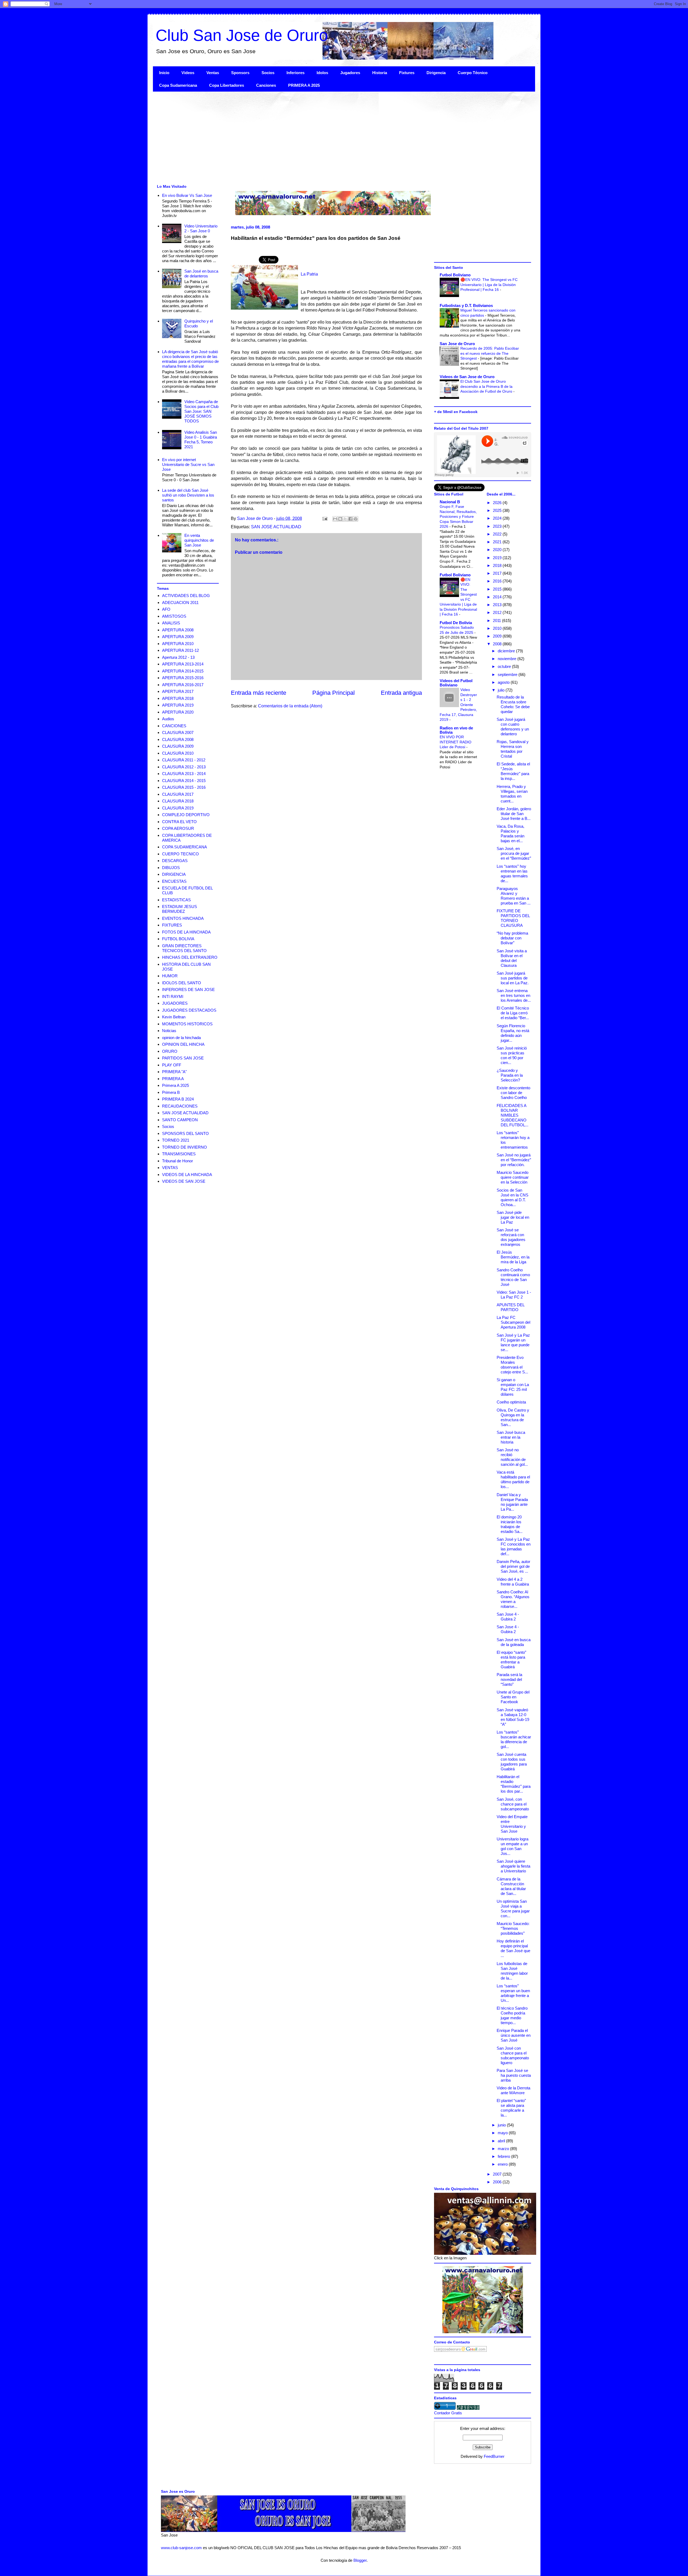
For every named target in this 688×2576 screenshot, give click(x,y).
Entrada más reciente (259, 693)
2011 (497, 621)
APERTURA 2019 (178, 705)
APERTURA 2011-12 (180, 650)
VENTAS (170, 1168)
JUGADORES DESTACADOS (189, 1010)
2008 (498, 644)
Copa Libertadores (227, 85)
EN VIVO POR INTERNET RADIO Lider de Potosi (456, 742)
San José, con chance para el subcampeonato (513, 1804)
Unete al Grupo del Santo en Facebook (513, 1697)
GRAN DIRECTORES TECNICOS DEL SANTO (184, 948)
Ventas (213, 73)
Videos (188, 73)
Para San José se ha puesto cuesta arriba (514, 2075)
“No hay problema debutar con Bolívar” (512, 938)
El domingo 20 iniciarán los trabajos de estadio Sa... (510, 1524)
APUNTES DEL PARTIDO (510, 1307)
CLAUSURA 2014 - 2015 (184, 781)
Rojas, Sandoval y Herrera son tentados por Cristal (513, 749)
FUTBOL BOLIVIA (178, 939)
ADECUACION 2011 (180, 603)
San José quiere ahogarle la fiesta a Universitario (513, 1866)
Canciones (266, 85)
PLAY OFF (172, 1065)
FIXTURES (172, 925)
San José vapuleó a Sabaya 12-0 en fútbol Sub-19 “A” (513, 1717)
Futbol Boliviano (455, 275)
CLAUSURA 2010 (178, 753)
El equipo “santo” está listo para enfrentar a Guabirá (511, 1660)
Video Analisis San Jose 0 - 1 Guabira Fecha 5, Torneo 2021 (201, 439)
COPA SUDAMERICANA (184, 847)
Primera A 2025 (175, 1085)
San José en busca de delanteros (201, 274)
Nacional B (450, 502)
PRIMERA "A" (174, 1072)
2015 (498, 589)
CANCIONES (174, 726)
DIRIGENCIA (174, 874)
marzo (504, 2149)
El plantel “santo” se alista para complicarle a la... (511, 2108)
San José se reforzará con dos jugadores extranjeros (511, 1237)
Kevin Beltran (174, 1017)
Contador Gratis (448, 2413)
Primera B (171, 1092)
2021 (498, 542)
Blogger (360, 2560)
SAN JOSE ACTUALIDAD (276, 527)
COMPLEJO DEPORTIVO (186, 815)
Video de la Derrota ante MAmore (513, 2090)
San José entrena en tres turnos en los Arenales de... (514, 995)
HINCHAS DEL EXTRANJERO (190, 957)
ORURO (170, 1051)
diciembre (507, 651)
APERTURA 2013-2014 (183, 664)
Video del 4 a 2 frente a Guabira (513, 1582)
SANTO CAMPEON (180, 1120)
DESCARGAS (175, 861)
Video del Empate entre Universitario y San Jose (512, 1824)
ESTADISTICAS (176, 900)
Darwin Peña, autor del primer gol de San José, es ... (513, 1566)
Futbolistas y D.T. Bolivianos (466, 305)
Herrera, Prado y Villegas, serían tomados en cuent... (512, 794)
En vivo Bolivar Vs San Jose (187, 195)
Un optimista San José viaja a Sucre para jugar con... (513, 1909)
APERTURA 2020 (178, 712)
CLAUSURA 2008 (178, 739)
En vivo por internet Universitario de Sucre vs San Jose (188, 464)
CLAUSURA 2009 (178, 746)
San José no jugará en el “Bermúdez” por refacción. (514, 1160)
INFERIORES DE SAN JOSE (188, 989)
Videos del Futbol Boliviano (456, 683)
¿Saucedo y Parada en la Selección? (510, 1075)
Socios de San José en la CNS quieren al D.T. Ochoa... (513, 1197)
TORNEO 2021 (176, 1140)
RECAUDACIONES (180, 1106)
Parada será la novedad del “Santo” (509, 1679)
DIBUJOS (171, 868)
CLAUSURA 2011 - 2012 (184, 760)
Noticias (169, 1031)
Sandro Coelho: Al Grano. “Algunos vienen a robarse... (513, 1599)
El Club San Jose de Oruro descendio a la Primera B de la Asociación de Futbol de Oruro (487, 386)
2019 (498, 558)
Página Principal (334, 693)
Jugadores (350, 73)
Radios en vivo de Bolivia (456, 730)
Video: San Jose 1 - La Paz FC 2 (514, 1295)
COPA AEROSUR (178, 828)
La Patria (309, 274)
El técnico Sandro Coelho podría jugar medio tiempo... (512, 2015)
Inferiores (295, 73)
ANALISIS (171, 623)
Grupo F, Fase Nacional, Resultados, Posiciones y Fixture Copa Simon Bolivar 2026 (458, 516)
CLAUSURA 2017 (178, 794)
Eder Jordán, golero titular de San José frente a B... (514, 814)
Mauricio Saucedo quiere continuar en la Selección (513, 1177)
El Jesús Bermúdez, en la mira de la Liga (513, 1257)
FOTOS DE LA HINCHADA (186, 932)
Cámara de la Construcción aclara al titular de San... (511, 1886)
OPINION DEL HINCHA (183, 1044)
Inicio (164, 73)
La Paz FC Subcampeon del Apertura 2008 (513, 1322)
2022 (498, 534)
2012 (498, 612)
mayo (503, 2133)
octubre (505, 666)
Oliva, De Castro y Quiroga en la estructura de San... (513, 1417)
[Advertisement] (314, 137)
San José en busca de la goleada (514, 1642)
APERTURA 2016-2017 (183, 685)
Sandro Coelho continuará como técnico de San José (513, 1277)
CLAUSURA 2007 (178, 732)
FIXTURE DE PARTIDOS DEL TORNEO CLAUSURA (513, 918)
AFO (166, 609)
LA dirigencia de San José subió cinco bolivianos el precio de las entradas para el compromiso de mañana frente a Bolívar (190, 359)
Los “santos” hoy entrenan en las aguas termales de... (512, 873)
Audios (168, 719)
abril (502, 2141)
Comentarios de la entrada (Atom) (290, 706)
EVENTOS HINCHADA (183, 918)
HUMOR (170, 976)
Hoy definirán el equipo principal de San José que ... (513, 1948)
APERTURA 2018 (178, 698)
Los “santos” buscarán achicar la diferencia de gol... (514, 1739)
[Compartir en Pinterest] (356, 519)
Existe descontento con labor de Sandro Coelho (513, 1093)
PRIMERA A (173, 1079)
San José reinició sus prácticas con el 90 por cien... (512, 1055)
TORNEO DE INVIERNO (184, 1147)
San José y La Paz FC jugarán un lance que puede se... (513, 1342)
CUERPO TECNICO (180, 854)
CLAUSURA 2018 (178, 801)
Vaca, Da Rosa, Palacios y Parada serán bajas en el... (510, 833)
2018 (498, 565)
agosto (504, 682)
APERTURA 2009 (178, 637)
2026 (498, 503)
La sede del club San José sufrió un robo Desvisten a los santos (188, 495)
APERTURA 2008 (178, 630)
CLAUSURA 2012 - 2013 (184, 767)
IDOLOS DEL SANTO (182, 983)
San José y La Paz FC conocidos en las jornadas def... (514, 1546)
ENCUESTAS (174, 881)
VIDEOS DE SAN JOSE (184, 1181)
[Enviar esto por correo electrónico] (335, 519)
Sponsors (240, 73)
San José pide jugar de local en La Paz (513, 1217)
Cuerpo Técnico (473, 73)
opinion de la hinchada (181, 1038)
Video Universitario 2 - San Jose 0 (201, 228)
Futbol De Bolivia (456, 623)
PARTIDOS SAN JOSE (183, 1058)
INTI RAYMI (173, 996)
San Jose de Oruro (457, 344)
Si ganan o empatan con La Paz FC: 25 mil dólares (513, 1387)
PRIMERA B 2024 (178, 1099)
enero (503, 2164)
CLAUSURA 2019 (178, 808)
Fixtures (407, 73)
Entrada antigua (401, 693)
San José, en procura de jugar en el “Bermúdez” (514, 853)
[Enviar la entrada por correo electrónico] (324, 518)
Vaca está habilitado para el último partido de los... (513, 1479)
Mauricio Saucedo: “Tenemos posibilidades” (513, 1928)
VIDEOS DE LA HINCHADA (187, 1175)
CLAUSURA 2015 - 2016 (184, 787)
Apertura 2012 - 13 (178, 657)
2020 (498, 550)
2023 (498, 526)
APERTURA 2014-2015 (183, 671)
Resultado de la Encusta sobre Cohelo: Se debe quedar (513, 704)
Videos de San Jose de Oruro (467, 377)
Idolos (322, 73)
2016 (498, 581)
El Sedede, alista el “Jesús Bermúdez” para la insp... (513, 771)
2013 (498, 605)
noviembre (508, 659)
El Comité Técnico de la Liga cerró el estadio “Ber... (513, 1013)
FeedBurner (494, 2456)
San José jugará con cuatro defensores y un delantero (513, 727)
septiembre (508, 674)
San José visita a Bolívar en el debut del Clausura (512, 958)
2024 (498, 518)
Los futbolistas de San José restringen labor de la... (512, 1971)
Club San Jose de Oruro (242, 35)
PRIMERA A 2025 (304, 85)
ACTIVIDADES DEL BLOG (186, 596)
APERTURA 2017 (178, 691)
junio (502, 2125)
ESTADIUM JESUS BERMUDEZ (180, 909)
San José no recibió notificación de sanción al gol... (512, 1457)
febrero (504, 2156)
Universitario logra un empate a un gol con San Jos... (513, 1846)
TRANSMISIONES (179, 1154)
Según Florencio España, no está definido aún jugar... (513, 1033)
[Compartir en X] (345, 519)
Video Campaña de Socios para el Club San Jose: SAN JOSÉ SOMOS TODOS (201, 411)
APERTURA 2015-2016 (183, 678)
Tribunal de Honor (178, 1161)
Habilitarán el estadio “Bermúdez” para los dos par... (514, 1784)
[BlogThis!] (340, 519)
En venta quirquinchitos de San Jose (199, 540)
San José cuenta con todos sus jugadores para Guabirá (512, 1762)
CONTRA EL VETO (179, 822)
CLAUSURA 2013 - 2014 (184, 774)
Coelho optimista (511, 1402)
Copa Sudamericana (178, 85)
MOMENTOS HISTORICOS (187, 1024)
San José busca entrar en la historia (511, 1437)
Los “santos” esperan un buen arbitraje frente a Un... (513, 1993)
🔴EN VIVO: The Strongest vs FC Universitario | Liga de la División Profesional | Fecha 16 (489, 285)
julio (502, 690)
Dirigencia (436, 73)
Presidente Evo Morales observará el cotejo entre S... (512, 1365)
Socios (268, 73)
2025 (498, 510)
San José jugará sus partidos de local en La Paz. (513, 978)
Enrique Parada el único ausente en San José (514, 2035)
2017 (498, 573)
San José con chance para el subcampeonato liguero (513, 2055)
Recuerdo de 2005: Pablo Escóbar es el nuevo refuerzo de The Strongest (490, 353)
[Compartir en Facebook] (350, 519)
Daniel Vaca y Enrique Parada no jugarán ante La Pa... (512, 1502)
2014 (498, 597)
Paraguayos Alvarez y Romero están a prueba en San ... (514, 896)
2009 (498, 636)
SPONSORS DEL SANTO (185, 1133)
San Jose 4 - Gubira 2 (508, 1617)
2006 (498, 2182)
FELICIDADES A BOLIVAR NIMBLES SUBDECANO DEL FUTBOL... (513, 1115)
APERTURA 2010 (178, 644)
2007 (498, 2174)
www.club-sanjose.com (181, 2548)
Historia (380, 73)
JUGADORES (175, 1003)
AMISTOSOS (174, 616)
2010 (498, 628)
